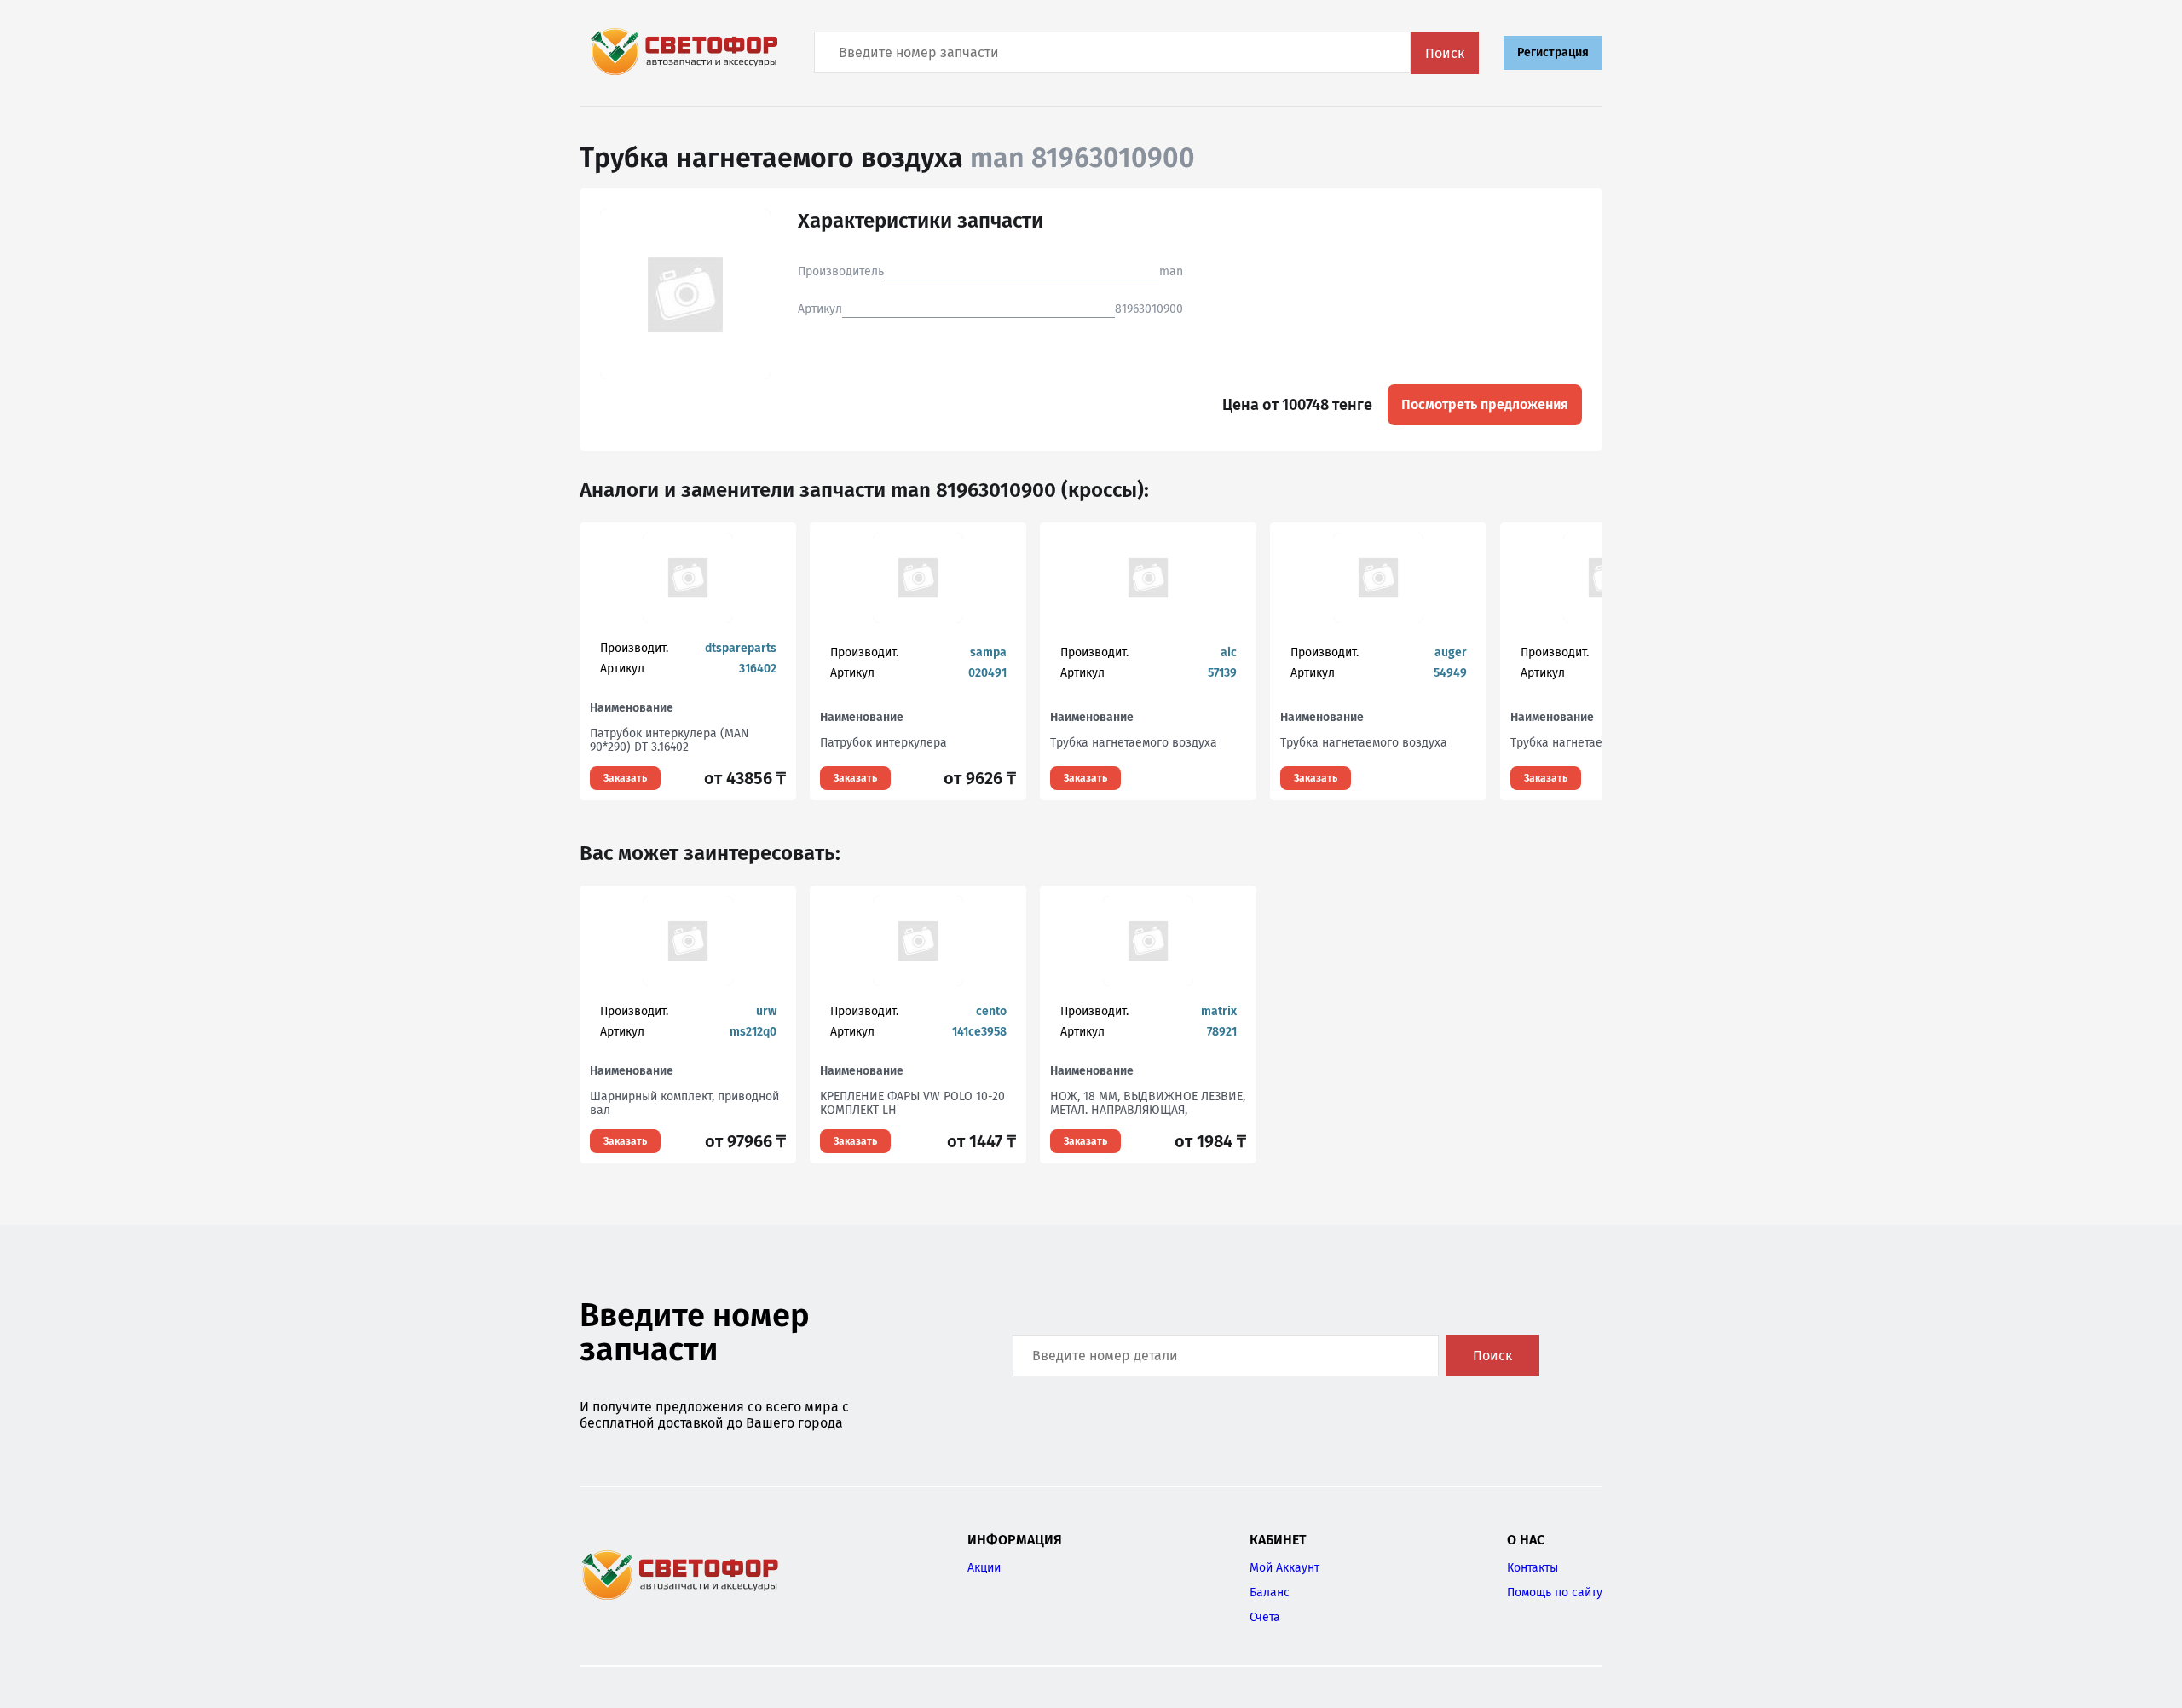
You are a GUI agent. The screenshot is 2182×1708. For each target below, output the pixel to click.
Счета (1265, 1617)
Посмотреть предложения (1485, 404)
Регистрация (1553, 52)
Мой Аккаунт (1284, 1568)
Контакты (1533, 1568)
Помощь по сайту (1555, 1593)
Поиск (1445, 53)
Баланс (1270, 1593)
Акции (984, 1568)
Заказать (625, 778)
